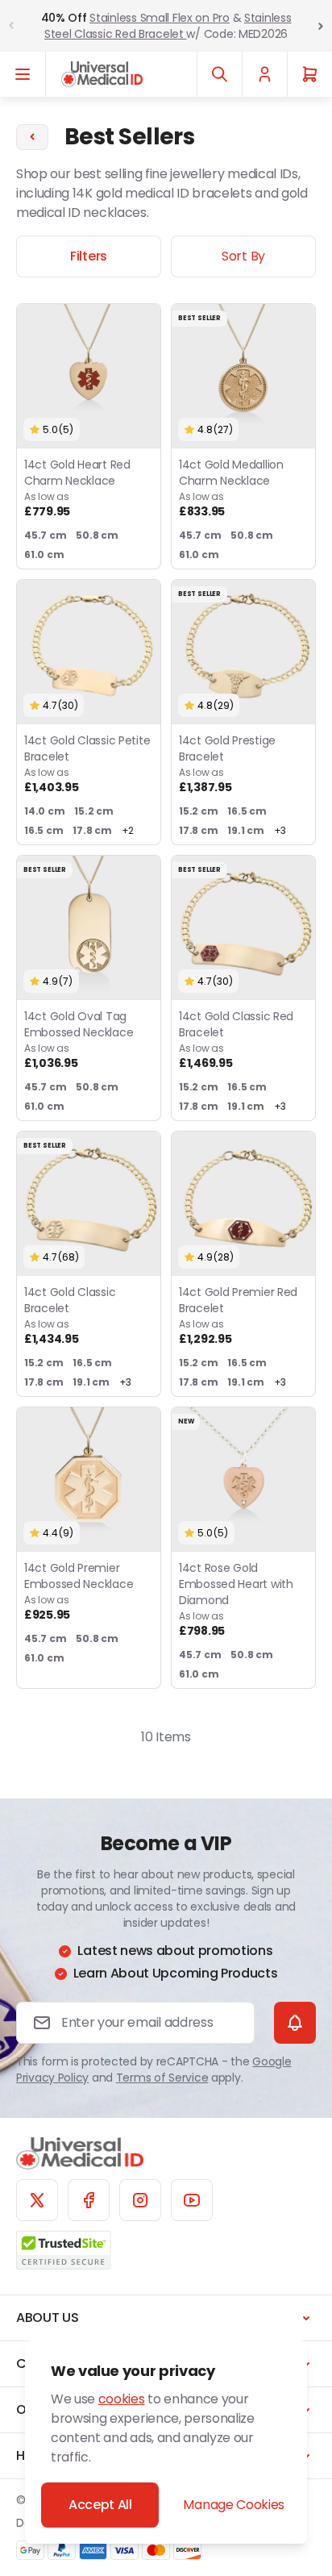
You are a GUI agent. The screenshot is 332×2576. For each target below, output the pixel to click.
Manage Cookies (234, 2505)
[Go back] (32, 137)
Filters (89, 256)
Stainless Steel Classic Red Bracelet (168, 26)
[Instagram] (140, 2200)
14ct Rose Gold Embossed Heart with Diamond (236, 1599)
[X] (37, 2200)
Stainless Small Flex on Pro (159, 18)
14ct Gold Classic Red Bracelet (236, 1040)
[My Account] (264, 74)
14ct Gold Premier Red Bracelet (238, 1315)
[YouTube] (192, 2200)
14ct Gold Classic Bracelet (70, 1315)
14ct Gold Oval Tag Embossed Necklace (79, 1040)
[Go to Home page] (102, 74)
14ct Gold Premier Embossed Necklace (79, 1591)
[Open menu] (23, 74)
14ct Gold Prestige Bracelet (227, 764)
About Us (47, 2318)
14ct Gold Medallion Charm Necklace (231, 488)
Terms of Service (162, 2078)
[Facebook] (89, 2200)
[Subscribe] (295, 2023)
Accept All (100, 2505)
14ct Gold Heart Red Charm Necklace (77, 488)
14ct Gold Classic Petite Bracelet (87, 764)
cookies (122, 2399)
